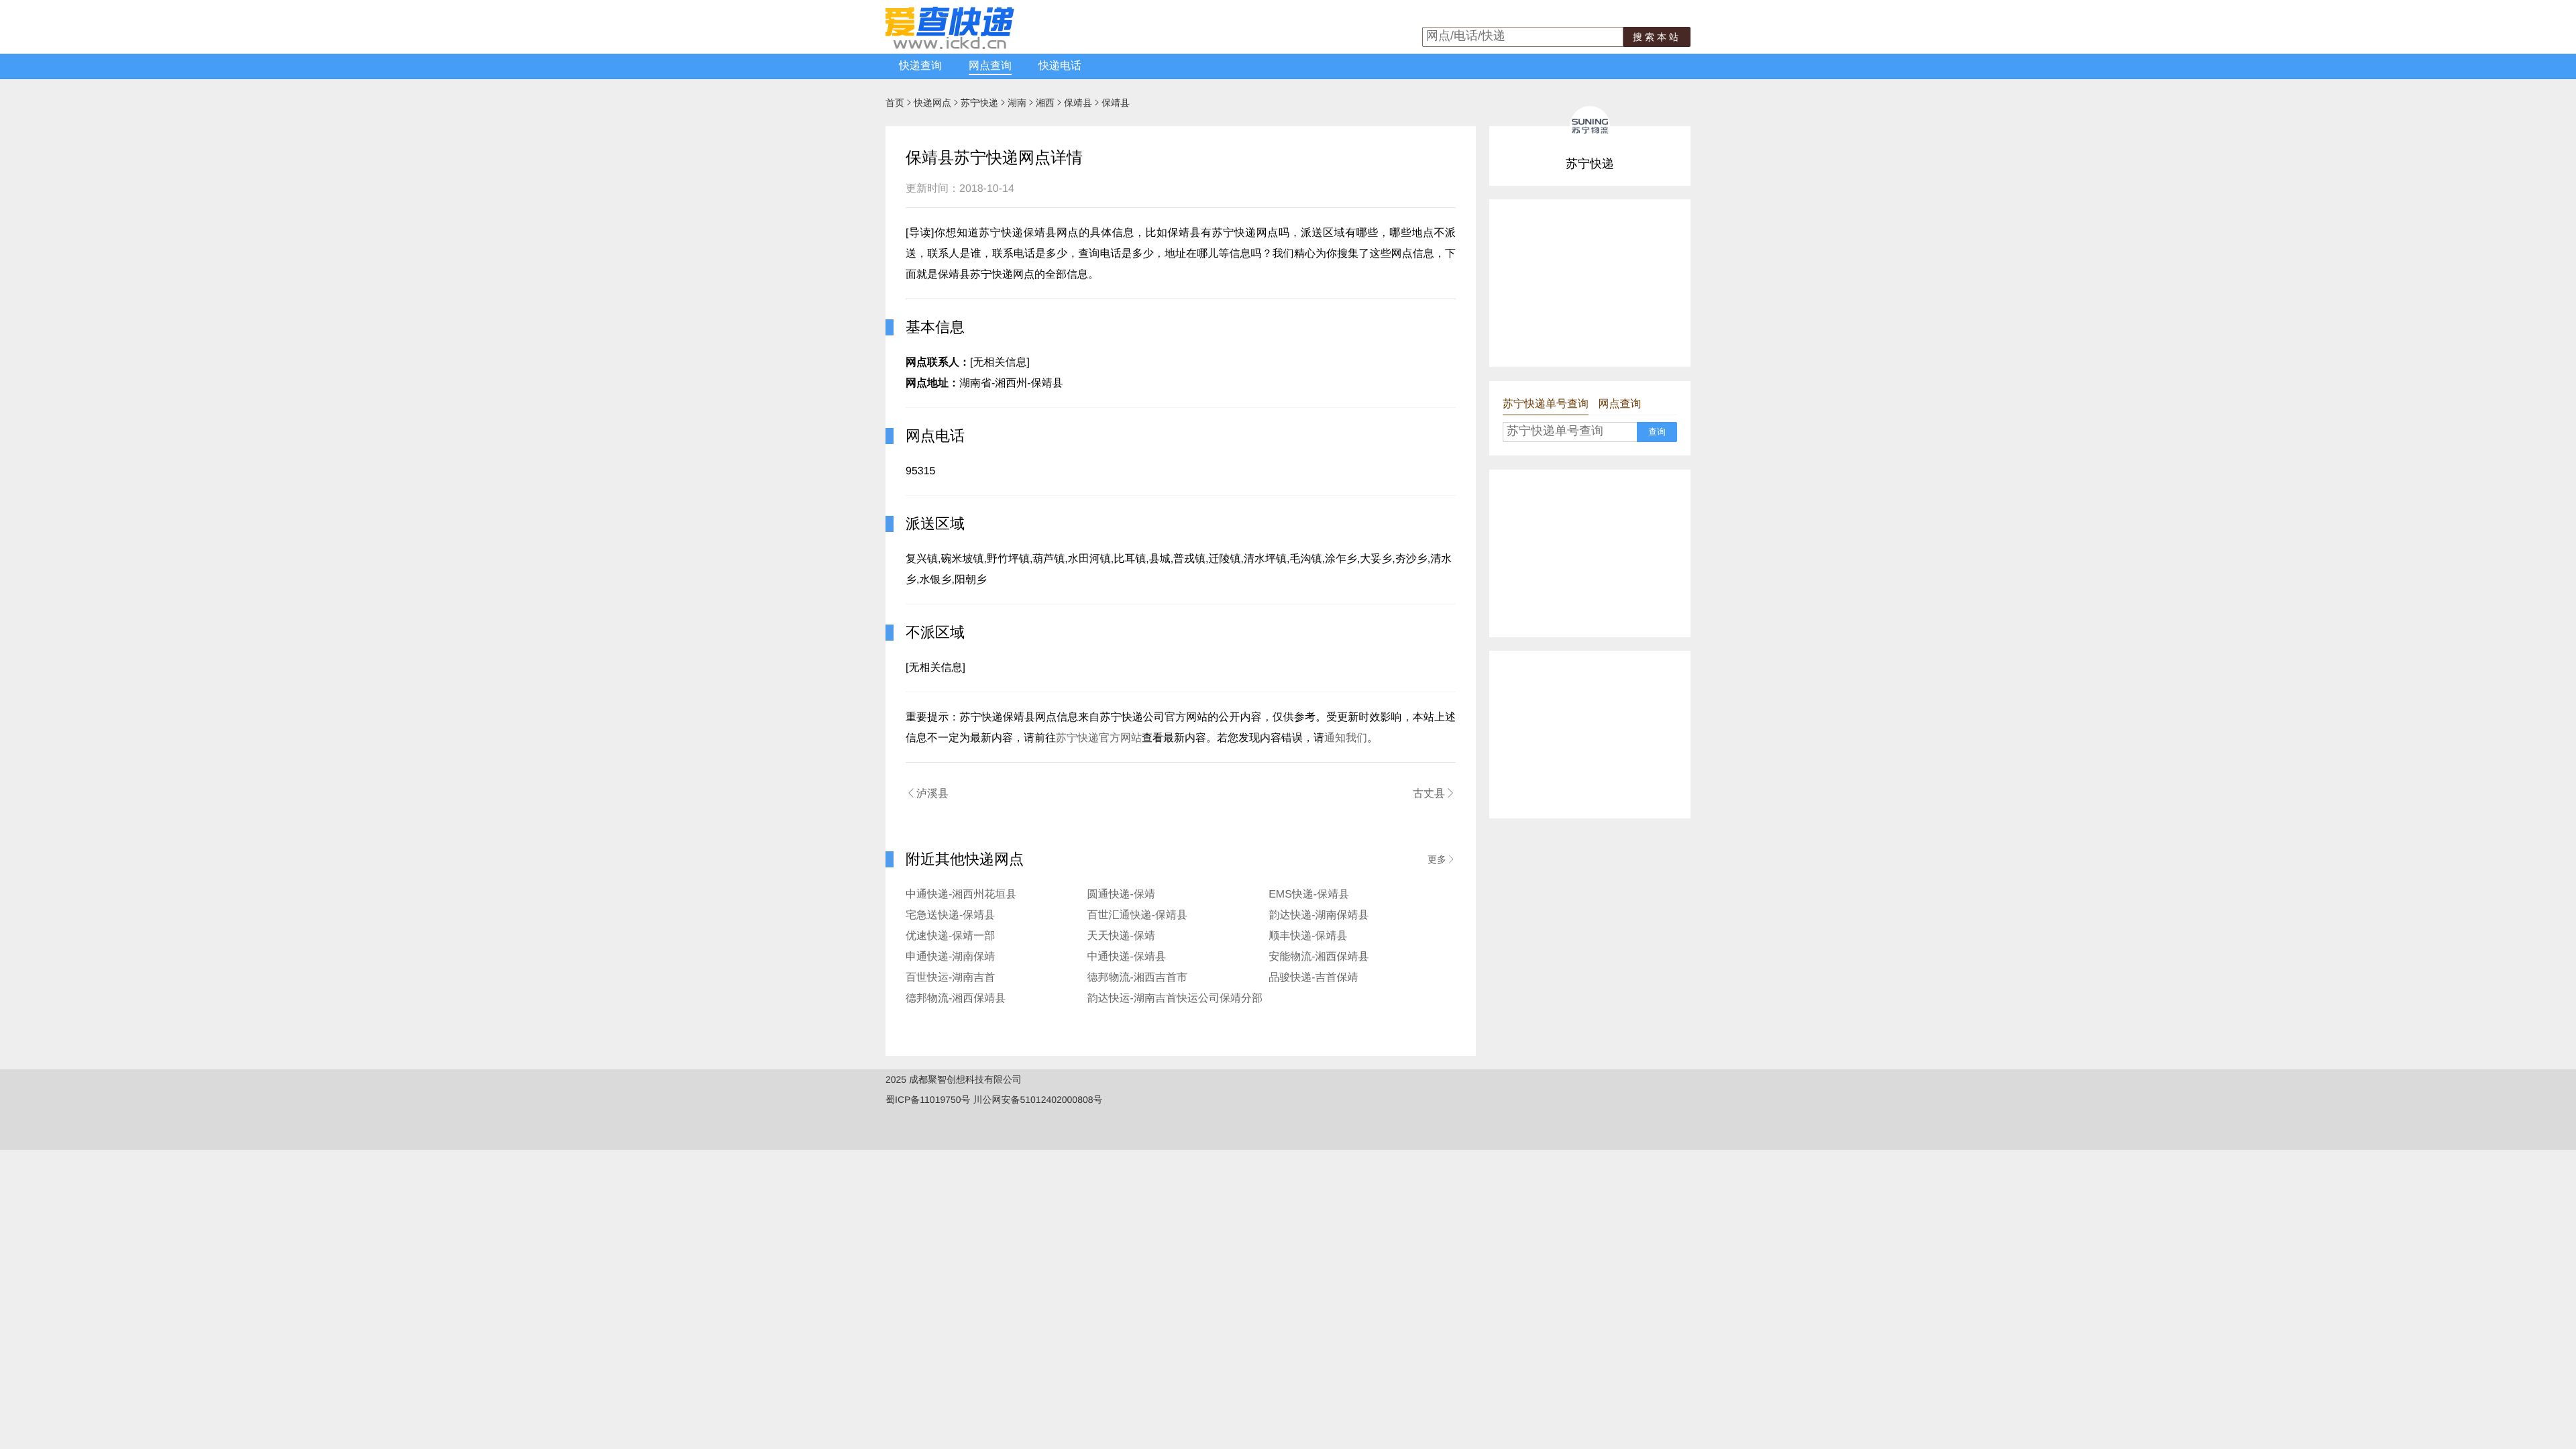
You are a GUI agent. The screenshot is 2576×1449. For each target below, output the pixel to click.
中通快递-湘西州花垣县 (961, 895)
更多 (1442, 859)
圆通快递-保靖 (1121, 895)
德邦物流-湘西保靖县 (956, 999)
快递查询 (920, 66)
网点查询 (990, 66)
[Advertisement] (1590, 283)
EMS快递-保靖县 (1309, 895)
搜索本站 (1657, 37)
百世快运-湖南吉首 (950, 978)
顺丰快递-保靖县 (1308, 936)
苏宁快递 (979, 103)
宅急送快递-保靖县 (950, 915)
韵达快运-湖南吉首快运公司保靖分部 (1175, 999)
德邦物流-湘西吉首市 (1137, 978)
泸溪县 (927, 794)
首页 (895, 103)
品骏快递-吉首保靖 (1313, 978)
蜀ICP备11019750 (923, 1099)
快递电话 (1060, 66)
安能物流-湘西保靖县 (1319, 957)
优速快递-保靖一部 (950, 936)
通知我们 (1346, 738)
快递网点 (932, 103)
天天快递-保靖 (1121, 936)
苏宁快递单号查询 (1546, 404)
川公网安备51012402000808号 (1037, 1099)
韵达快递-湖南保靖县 (1319, 915)
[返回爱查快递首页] (950, 46)
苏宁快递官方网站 (1099, 738)
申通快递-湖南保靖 (950, 957)
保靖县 (1078, 103)
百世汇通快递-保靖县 (1137, 915)
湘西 (1045, 103)
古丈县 (1434, 794)
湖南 (1017, 103)
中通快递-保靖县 (1127, 957)
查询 (1657, 432)
